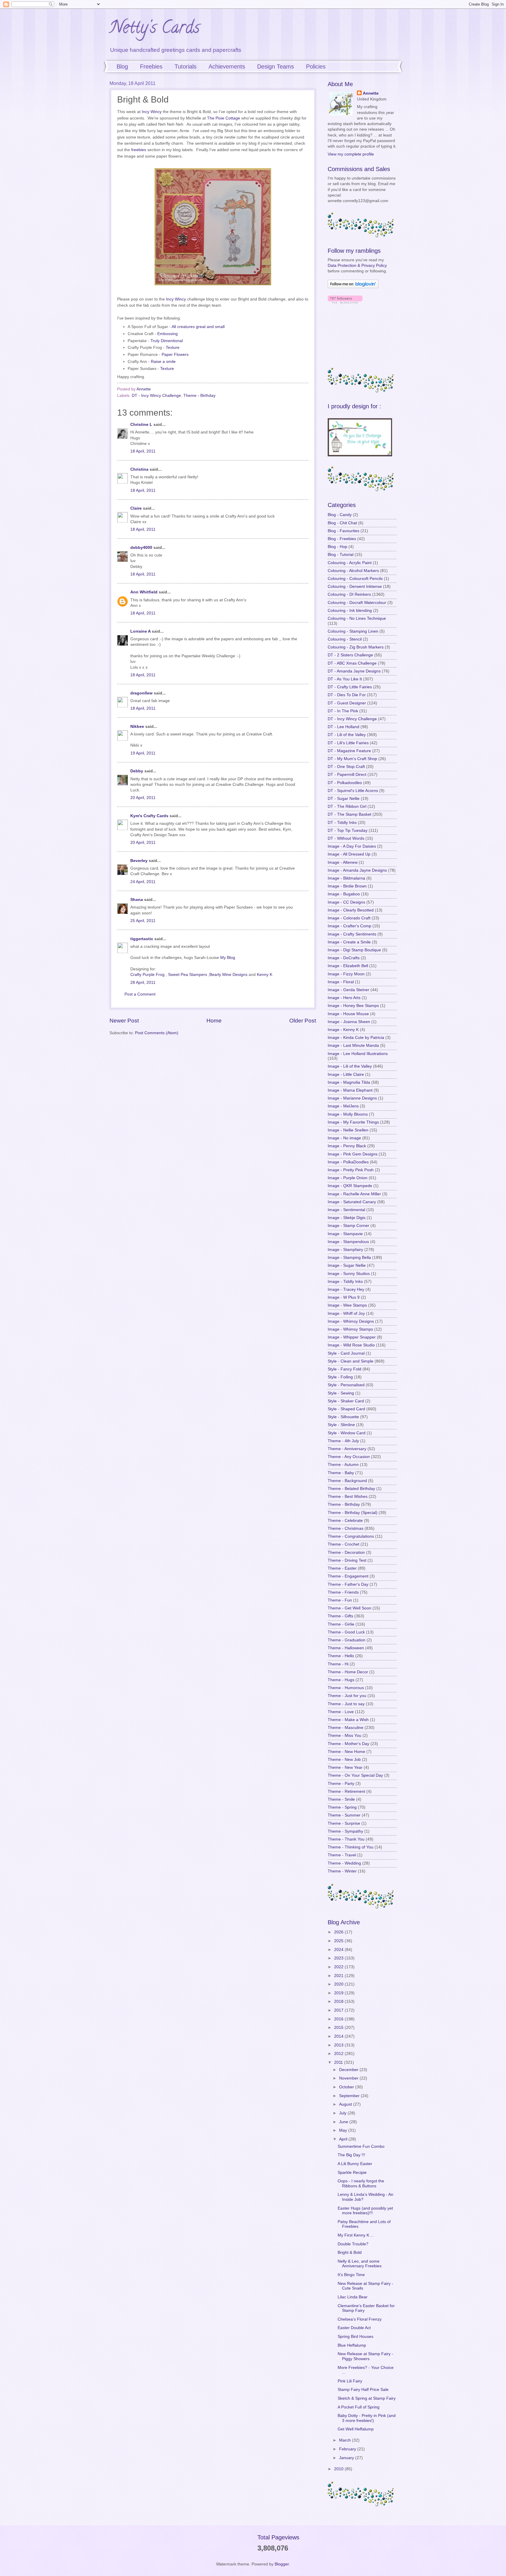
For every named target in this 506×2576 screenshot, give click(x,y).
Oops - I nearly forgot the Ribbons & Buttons (361, 2184)
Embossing (167, 334)
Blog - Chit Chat (342, 523)
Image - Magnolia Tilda (349, 1082)
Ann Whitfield (144, 592)
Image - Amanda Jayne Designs (357, 870)
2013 (339, 2045)
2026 (339, 1932)
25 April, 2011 (143, 921)
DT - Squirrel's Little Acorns (353, 791)
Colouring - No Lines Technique (357, 618)
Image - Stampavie (345, 1234)
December (349, 2070)
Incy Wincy (152, 112)
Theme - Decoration (346, 1552)
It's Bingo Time (351, 2275)
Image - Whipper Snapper (352, 1337)
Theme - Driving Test (347, 1560)
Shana (137, 900)
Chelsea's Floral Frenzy (360, 2319)
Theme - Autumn (343, 1465)
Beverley (139, 861)
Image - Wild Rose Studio (351, 1345)
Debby (137, 771)
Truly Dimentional (167, 341)
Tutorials (186, 66)
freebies (139, 150)
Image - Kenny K (343, 1030)
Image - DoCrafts (344, 958)
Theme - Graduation (347, 1640)
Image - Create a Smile (349, 942)
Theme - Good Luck (346, 1632)
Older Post (303, 1021)
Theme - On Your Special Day (355, 1775)
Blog (122, 66)
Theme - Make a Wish (348, 1720)
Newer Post (124, 1021)
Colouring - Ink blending (350, 611)
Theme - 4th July (343, 1441)
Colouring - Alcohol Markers (353, 571)
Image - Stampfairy (345, 1250)
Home (214, 1021)
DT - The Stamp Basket (349, 814)
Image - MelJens (343, 1106)
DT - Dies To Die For (347, 695)
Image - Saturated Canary (352, 1202)
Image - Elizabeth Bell (348, 966)
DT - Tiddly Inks (342, 823)
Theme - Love (341, 1712)
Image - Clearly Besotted (351, 910)
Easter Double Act (354, 2328)
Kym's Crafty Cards (149, 816)
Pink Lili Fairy (350, 2381)
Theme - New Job (344, 1760)
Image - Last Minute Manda (353, 1045)
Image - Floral (341, 982)
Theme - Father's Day (348, 1584)
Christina (139, 469)
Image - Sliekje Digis (347, 1218)
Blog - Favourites (343, 531)
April (344, 2139)
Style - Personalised (346, 1385)
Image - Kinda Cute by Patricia (356, 1038)
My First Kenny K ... (356, 2235)
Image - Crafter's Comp (349, 926)
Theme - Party (341, 1784)
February (348, 2449)
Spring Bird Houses (355, 2337)
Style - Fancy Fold (345, 1369)
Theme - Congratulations (351, 1536)
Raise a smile (163, 361)
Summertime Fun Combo (361, 2146)
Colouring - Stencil (345, 639)
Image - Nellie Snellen (348, 1130)
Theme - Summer (344, 1815)
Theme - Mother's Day (348, 1744)
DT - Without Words (346, 838)
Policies (316, 66)
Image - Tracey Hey (346, 1289)
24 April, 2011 (143, 882)
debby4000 (141, 548)
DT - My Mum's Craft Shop (352, 759)
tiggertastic (142, 939)
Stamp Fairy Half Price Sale (363, 2390)
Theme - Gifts (340, 1616)
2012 (339, 2054)
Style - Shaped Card (346, 1409)
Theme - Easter (342, 1568)
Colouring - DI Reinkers (349, 594)
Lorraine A (140, 631)
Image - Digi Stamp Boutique (354, 950)
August (346, 2104)
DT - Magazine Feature (349, 751)
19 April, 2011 (143, 753)
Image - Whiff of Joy (346, 1313)
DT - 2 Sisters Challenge (350, 655)
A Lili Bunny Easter (355, 2164)
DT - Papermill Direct (347, 775)
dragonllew (141, 693)
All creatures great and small (198, 327)
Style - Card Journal (346, 1353)
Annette (371, 93)
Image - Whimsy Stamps (350, 1329)
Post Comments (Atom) (157, 1033)
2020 (339, 1984)
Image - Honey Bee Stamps (353, 1006)
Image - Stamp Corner (348, 1226)
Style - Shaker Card (346, 1401)
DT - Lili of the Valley (347, 735)
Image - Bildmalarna (346, 878)
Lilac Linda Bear (353, 2297)
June (344, 2122)
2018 (339, 2001)
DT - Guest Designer (347, 703)
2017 (339, 2010)
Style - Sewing (341, 1393)
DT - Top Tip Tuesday (348, 831)
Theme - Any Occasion (349, 1457)
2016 (339, 2019)
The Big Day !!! (351, 2155)
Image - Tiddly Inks (345, 1282)
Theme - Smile (341, 1799)
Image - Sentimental (346, 1210)
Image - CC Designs (346, 902)
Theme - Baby (341, 1473)
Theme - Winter (342, 1871)
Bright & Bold (350, 2252)
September (350, 2096)
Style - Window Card (347, 1433)
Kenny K (265, 975)
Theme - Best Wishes (348, 1497)
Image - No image (344, 1138)
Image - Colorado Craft (349, 918)
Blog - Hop (337, 547)
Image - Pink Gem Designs (353, 1154)
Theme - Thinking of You (351, 1847)
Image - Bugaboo (344, 894)
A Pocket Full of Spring (359, 2407)
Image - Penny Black (347, 1146)
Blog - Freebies (342, 539)
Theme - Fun (340, 1600)
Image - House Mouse (348, 1014)
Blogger (282, 2564)
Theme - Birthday (199, 396)
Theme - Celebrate (345, 1521)
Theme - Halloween (346, 1648)
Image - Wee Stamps (347, 1305)
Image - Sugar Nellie (347, 1265)
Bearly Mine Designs (228, 975)
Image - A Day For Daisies (352, 846)
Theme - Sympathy (345, 1831)
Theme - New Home (346, 1752)
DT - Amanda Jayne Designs (354, 671)
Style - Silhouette (343, 1417)
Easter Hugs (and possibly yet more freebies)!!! (365, 2211)
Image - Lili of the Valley (350, 1066)
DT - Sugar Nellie (344, 799)
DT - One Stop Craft (346, 767)
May (344, 2130)
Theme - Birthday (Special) (353, 1513)
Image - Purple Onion (348, 1178)
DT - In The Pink (343, 711)
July (343, 2113)
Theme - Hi (338, 1664)
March (346, 2440)
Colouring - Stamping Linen (353, 631)
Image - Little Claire (346, 1074)
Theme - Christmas (346, 1528)
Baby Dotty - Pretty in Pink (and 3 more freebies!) (367, 2418)
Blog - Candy (340, 515)
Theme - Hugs (341, 1680)
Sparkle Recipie (352, 2173)
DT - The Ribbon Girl (347, 806)
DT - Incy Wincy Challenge (156, 396)
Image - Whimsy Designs (351, 1321)
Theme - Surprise (344, 1823)
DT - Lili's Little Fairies (348, 743)
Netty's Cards (155, 29)
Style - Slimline (341, 1425)
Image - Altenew (343, 862)
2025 (339, 1941)
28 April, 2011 (143, 983)
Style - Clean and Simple (351, 1361)
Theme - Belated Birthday (351, 1489)
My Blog (228, 958)
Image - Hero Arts (344, 998)
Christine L (141, 425)
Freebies (151, 66)
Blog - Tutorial (341, 555)
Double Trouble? (353, 2244)
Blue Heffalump (352, 2345)
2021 (339, 1976)
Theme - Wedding (344, 1863)
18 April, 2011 (143, 451)
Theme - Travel (342, 1855)
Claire (136, 508)
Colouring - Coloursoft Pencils (355, 579)
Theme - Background (347, 1481)
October (347, 2087)
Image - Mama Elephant (350, 1090)
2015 (339, 2028)
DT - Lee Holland (343, 727)
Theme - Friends (343, 1592)
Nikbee (137, 727)
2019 (339, 1993)
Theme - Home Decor (348, 1672)
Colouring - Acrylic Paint (350, 563)
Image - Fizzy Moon (346, 974)
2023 (339, 1958)
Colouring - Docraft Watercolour (357, 603)
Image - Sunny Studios (349, 1274)
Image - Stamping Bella (349, 1258)
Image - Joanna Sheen (349, 1022)
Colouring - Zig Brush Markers (356, 647)
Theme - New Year (345, 1767)
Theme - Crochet (343, 1544)
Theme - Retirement (346, 1791)
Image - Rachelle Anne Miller (354, 1194)
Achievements (227, 66)
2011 (339, 2062)
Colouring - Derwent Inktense (355, 587)
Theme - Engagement (348, 1576)
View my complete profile (351, 154)
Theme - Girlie (341, 1624)
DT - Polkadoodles (345, 783)
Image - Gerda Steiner (348, 990)
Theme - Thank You (346, 1839)
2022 (339, 1967)
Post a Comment (140, 994)
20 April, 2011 (143, 798)
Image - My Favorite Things (353, 1122)
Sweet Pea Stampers (188, 975)
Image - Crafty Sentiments (352, 934)
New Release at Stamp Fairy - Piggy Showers (365, 2356)
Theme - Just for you (347, 1696)
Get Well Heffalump (356, 2429)
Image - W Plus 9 (344, 1297)
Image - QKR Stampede (350, 1186)
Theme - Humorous (346, 1688)
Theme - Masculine (346, 1728)
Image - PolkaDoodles (348, 1162)
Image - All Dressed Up (349, 854)
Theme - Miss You (345, 1736)
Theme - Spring (342, 1807)
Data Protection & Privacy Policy (357, 266)
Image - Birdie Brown (347, 886)
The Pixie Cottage (224, 118)
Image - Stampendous (348, 1242)
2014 (339, 2036)
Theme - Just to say (346, 1704)
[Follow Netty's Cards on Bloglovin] (353, 287)
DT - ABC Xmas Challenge (352, 663)
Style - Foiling (340, 1377)
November (349, 2078)
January (347, 2458)
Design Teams (276, 66)
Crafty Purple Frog (147, 975)
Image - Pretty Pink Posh (351, 1170)
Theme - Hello (341, 1656)
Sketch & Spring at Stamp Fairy (367, 2398)
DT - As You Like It (345, 679)
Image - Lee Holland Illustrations (358, 1054)
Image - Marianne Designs (352, 1098)
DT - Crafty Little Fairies (350, 687)
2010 (339, 2469)
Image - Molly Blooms (348, 1114)
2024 (339, 1950)
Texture (173, 347)
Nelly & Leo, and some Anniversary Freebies (360, 2264)
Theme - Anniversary (347, 1449)
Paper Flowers (175, 354)
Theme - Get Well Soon (349, 1608)
